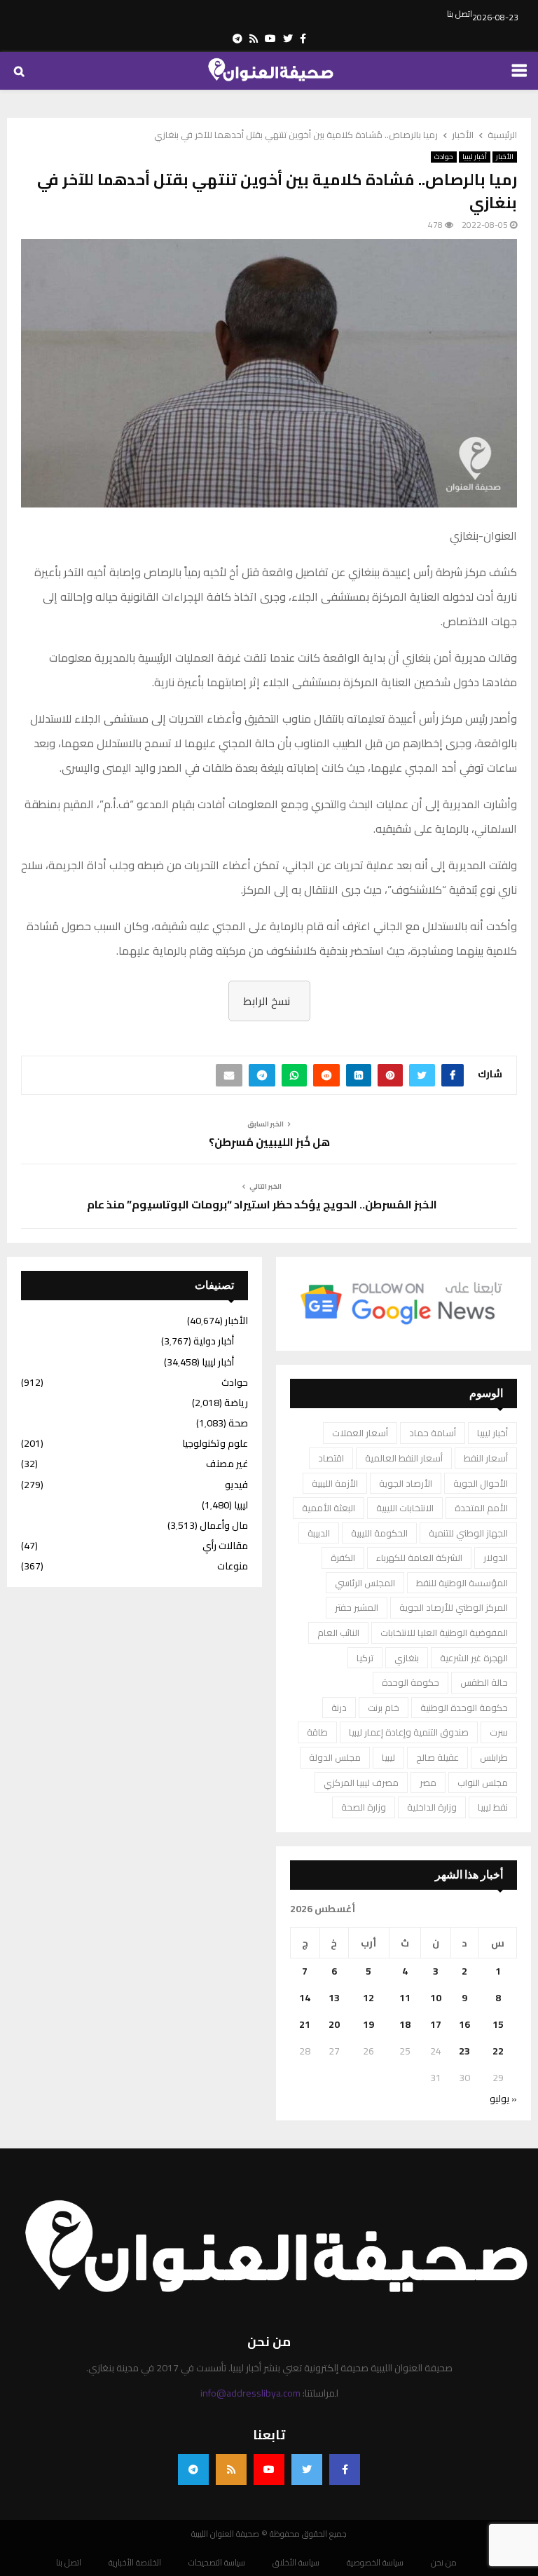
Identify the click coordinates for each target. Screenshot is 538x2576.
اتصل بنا (460, 14)
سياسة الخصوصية (375, 2563)
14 (305, 1998)
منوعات (233, 1566)
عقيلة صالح (437, 1757)
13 (334, 1998)
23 (464, 2051)
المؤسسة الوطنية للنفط (462, 1583)
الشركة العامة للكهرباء (419, 1558)
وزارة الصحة (364, 1807)
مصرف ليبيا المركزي (361, 1783)
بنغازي (407, 1658)
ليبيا (388, 1757)
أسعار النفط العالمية (404, 1458)
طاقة (317, 1732)
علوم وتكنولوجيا (215, 1443)
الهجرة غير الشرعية (474, 1658)
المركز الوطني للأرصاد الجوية (454, 1607)
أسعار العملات (360, 1433)
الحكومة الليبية (379, 1533)
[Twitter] (307, 2469)
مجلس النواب (483, 1783)
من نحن (444, 2563)
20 (334, 2024)
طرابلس (494, 1757)
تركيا (365, 1658)
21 (305, 2024)
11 (405, 1998)
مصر (428, 1783)
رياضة (236, 1403)
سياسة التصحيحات (217, 2563)
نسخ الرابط (267, 1001)
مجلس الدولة (335, 1757)
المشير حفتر (357, 1607)
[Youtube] (269, 2469)
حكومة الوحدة (411, 1682)
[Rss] (231, 2469)
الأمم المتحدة (481, 1508)
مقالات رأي (225, 1546)
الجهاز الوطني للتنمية (468, 1533)
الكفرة (343, 1558)
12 (368, 1998)
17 (436, 2024)
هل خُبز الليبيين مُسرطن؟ (269, 1142)
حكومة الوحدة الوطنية (464, 1708)
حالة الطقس (484, 1682)
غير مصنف (227, 1464)
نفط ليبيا (493, 1807)
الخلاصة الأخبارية (135, 2563)
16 (464, 2024)
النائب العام (338, 1633)
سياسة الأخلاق (296, 2563)
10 (436, 1998)
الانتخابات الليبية (405, 1508)
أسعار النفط (486, 1458)
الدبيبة (319, 1533)
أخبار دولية (214, 1341)
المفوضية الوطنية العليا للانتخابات (444, 1633)
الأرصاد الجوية (406, 1483)
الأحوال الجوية (481, 1483)
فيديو (236, 1485)
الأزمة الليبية (335, 1483)
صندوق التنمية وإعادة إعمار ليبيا (409, 1732)
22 (498, 2051)
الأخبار (505, 157)
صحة (238, 1423)
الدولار (496, 1558)
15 (498, 2024)
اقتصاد (331, 1458)
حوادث (444, 157)
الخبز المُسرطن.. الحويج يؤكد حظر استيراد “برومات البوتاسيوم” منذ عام (262, 1204)
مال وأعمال (224, 1525)
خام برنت (384, 1708)
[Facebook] (345, 2469)
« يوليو (503, 2099)
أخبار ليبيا (475, 157)
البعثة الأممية (329, 1508)
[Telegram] (193, 2469)
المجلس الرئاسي (365, 1583)
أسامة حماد (433, 1433)
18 (405, 2024)
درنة (339, 1708)
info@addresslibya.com (250, 2393)
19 (368, 2024)
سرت (499, 1732)
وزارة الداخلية (432, 1807)
